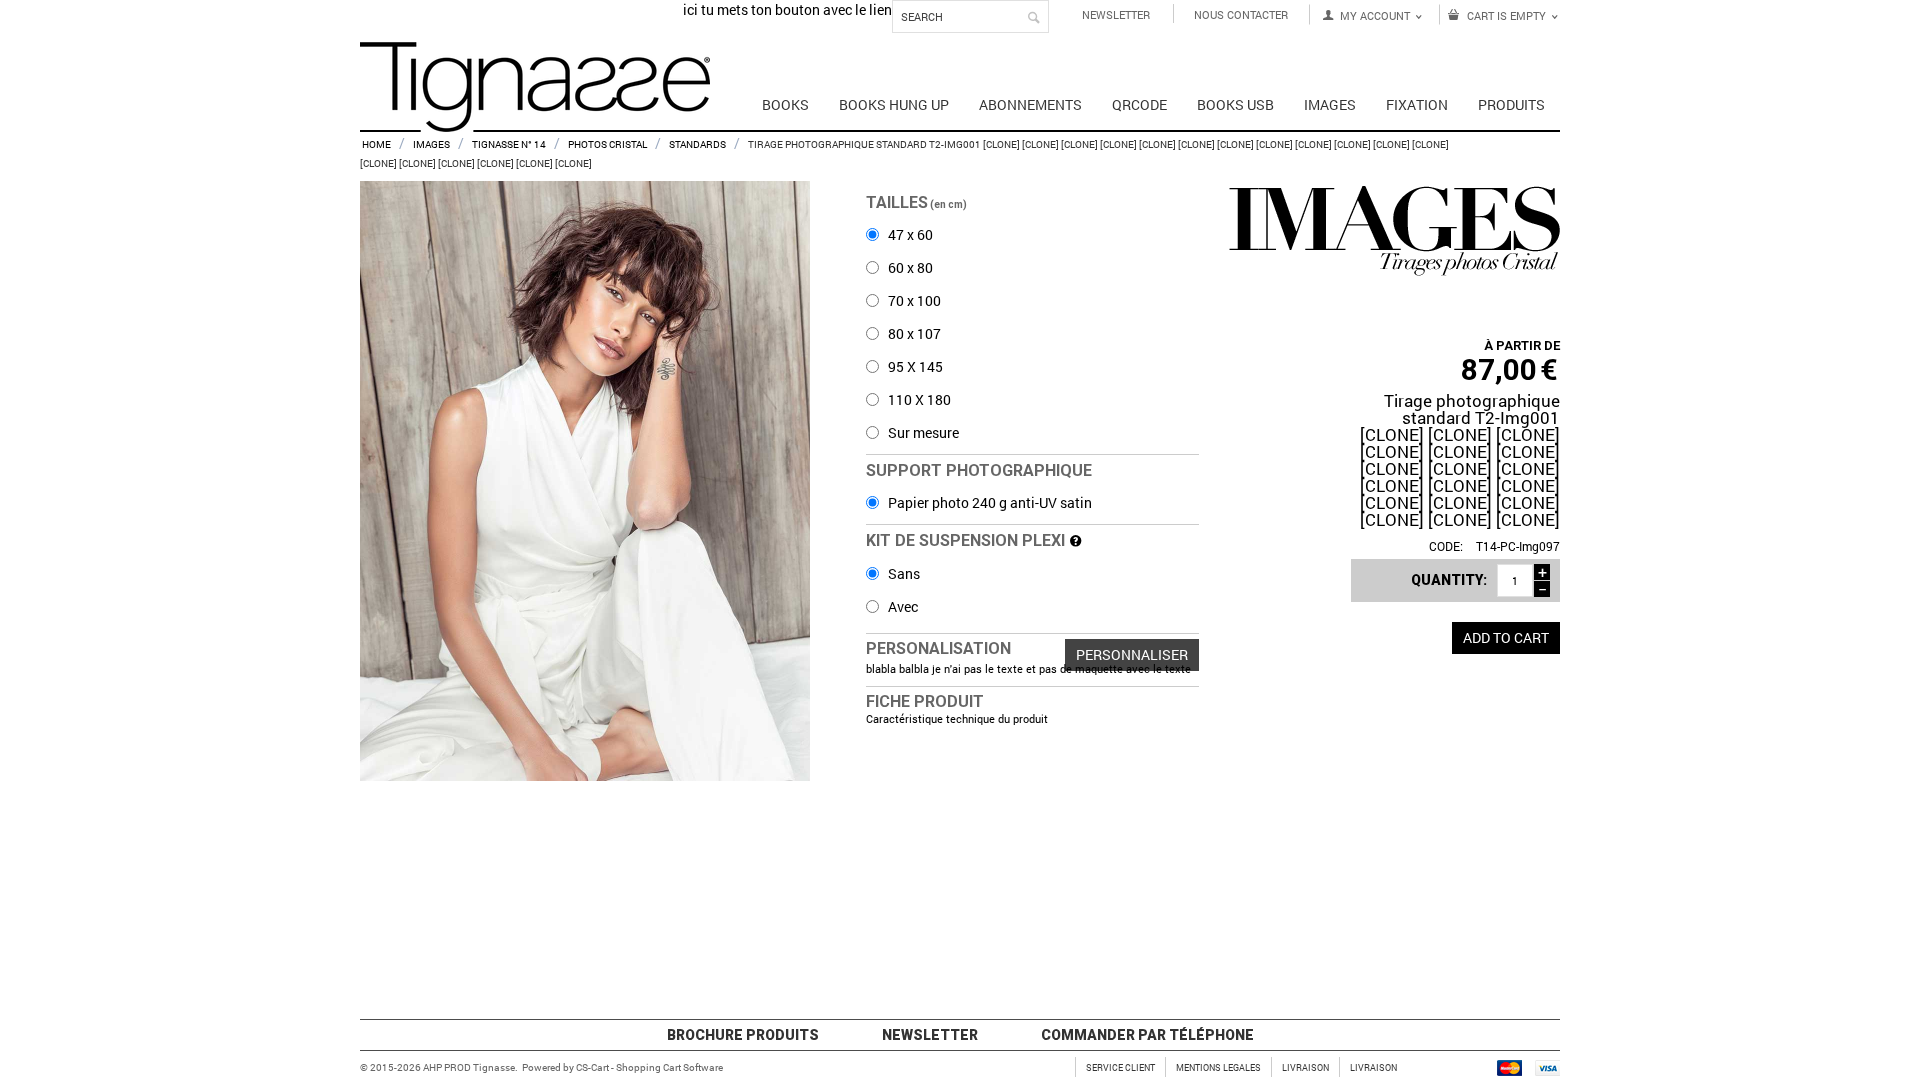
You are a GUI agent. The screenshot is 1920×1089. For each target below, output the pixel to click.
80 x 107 (913, 333)
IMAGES (431, 144)
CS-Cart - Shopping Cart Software (649, 1067)
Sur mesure (922, 432)
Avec (901, 606)
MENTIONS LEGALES (1218, 1067)
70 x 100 (913, 300)
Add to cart (1506, 637)
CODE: (1446, 546)
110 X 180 (918, 399)
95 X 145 (914, 366)
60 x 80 (909, 267)
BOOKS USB (1235, 104)
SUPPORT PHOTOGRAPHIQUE (979, 470)
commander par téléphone (1147, 1035)
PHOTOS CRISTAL (607, 144)
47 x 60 (909, 234)
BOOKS (785, 104)
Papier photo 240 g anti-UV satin (988, 502)
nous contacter (1241, 14)
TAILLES (917, 202)
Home (376, 144)
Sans (902, 573)
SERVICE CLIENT (1120, 1067)
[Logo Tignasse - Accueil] (535, 92)
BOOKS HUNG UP (894, 104)
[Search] (1034, 18)
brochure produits (743, 1035)
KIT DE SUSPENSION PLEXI (967, 540)
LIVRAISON (1305, 1067)
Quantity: (1449, 580)
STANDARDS (697, 144)
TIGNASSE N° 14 (509, 144)
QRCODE (1139, 104)
